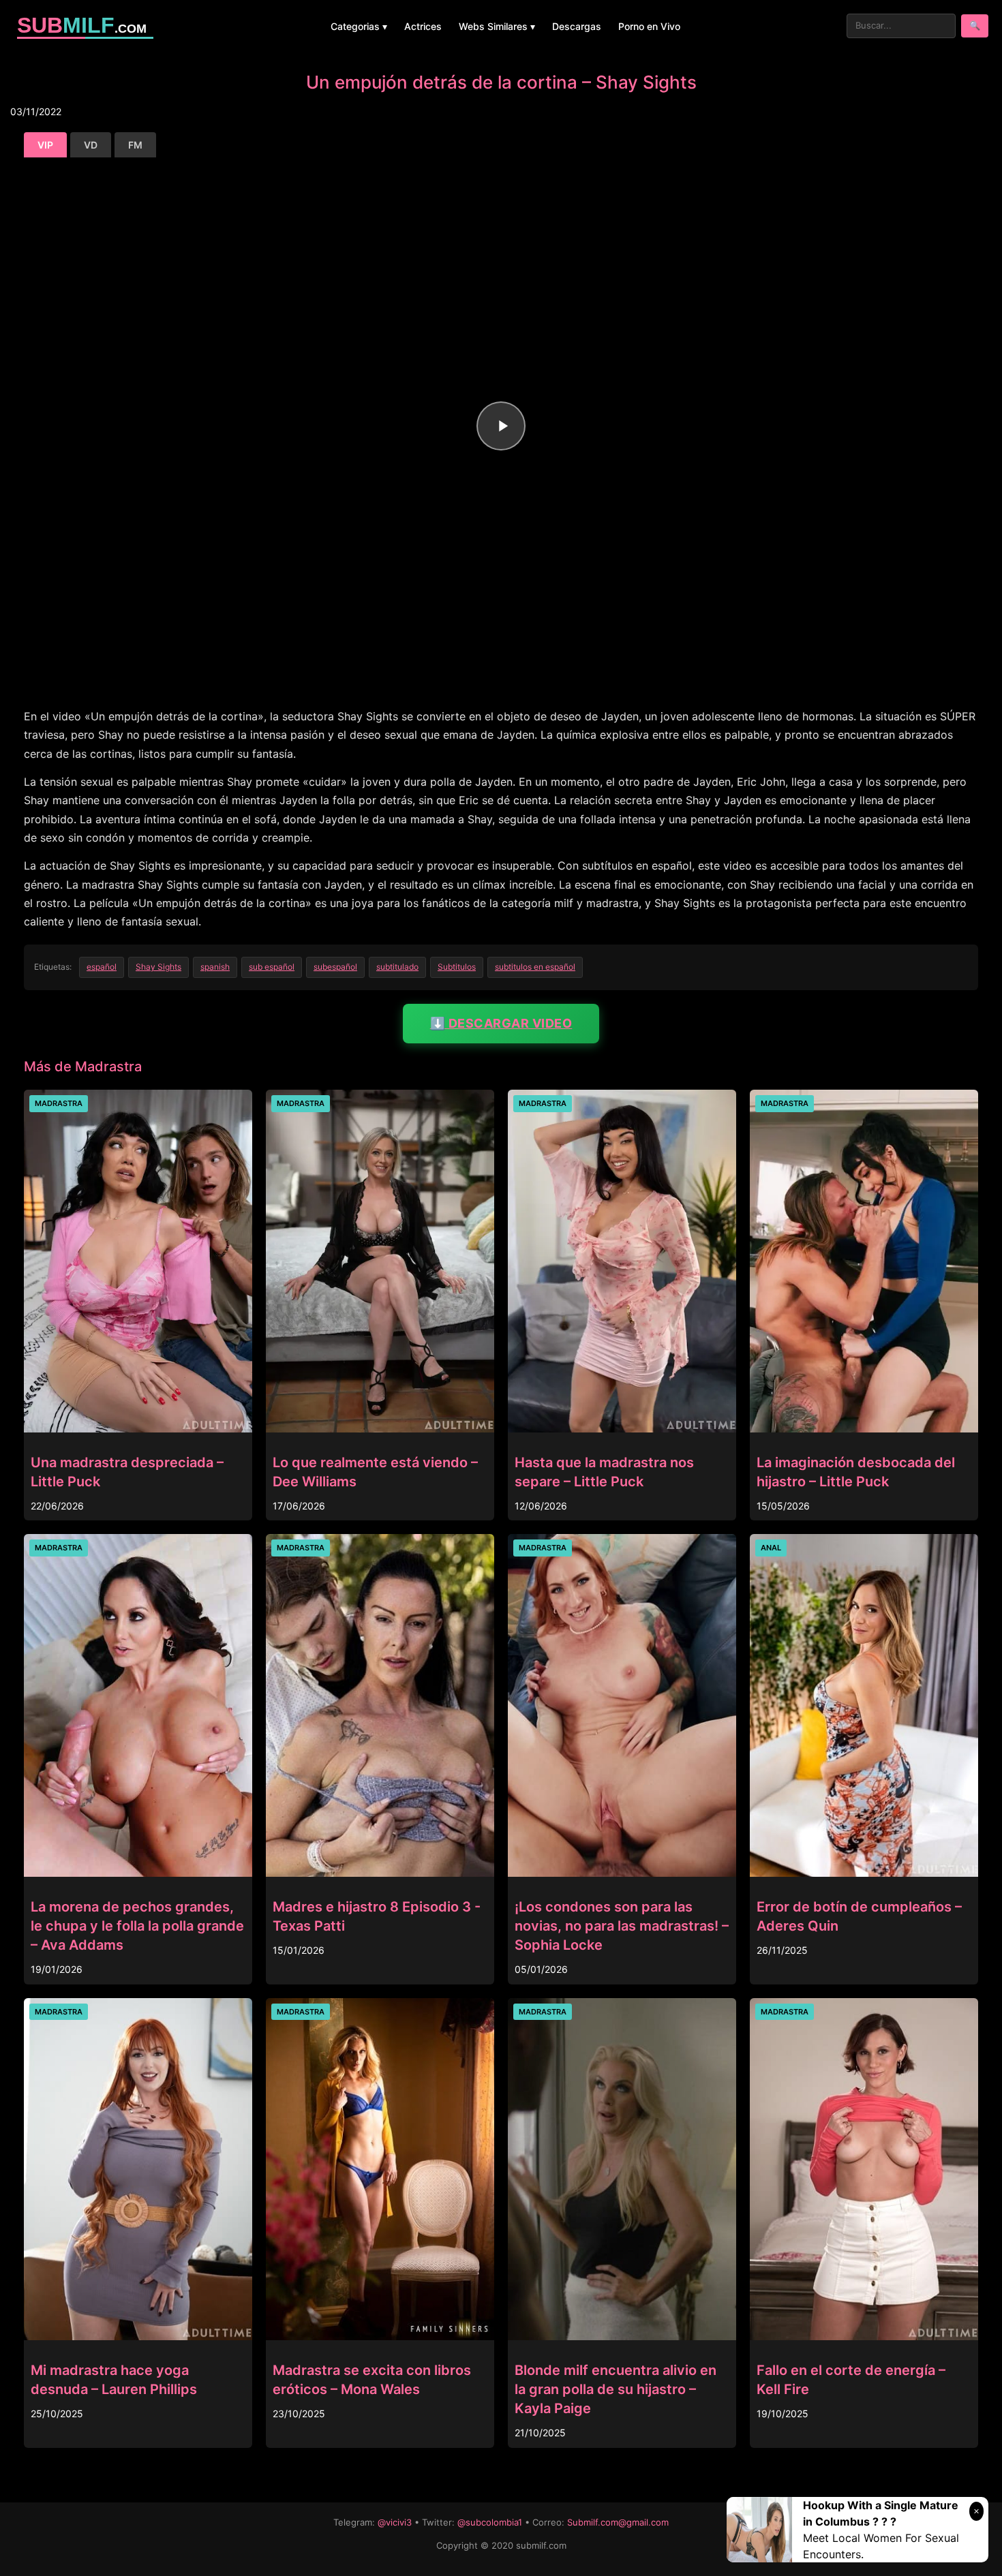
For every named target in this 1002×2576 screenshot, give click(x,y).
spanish (215, 967)
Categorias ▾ (359, 26)
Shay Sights (158, 967)
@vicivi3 (395, 2522)
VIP (45, 145)
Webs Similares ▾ (497, 26)
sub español (272, 967)
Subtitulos (457, 967)
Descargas (577, 26)
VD (91, 145)
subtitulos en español (535, 967)
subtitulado (397, 967)
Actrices (423, 26)
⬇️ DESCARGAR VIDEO (501, 1023)
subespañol (335, 967)
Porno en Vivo (649, 26)
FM (135, 145)
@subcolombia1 (490, 2522)
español (102, 967)
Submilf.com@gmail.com (618, 2522)
